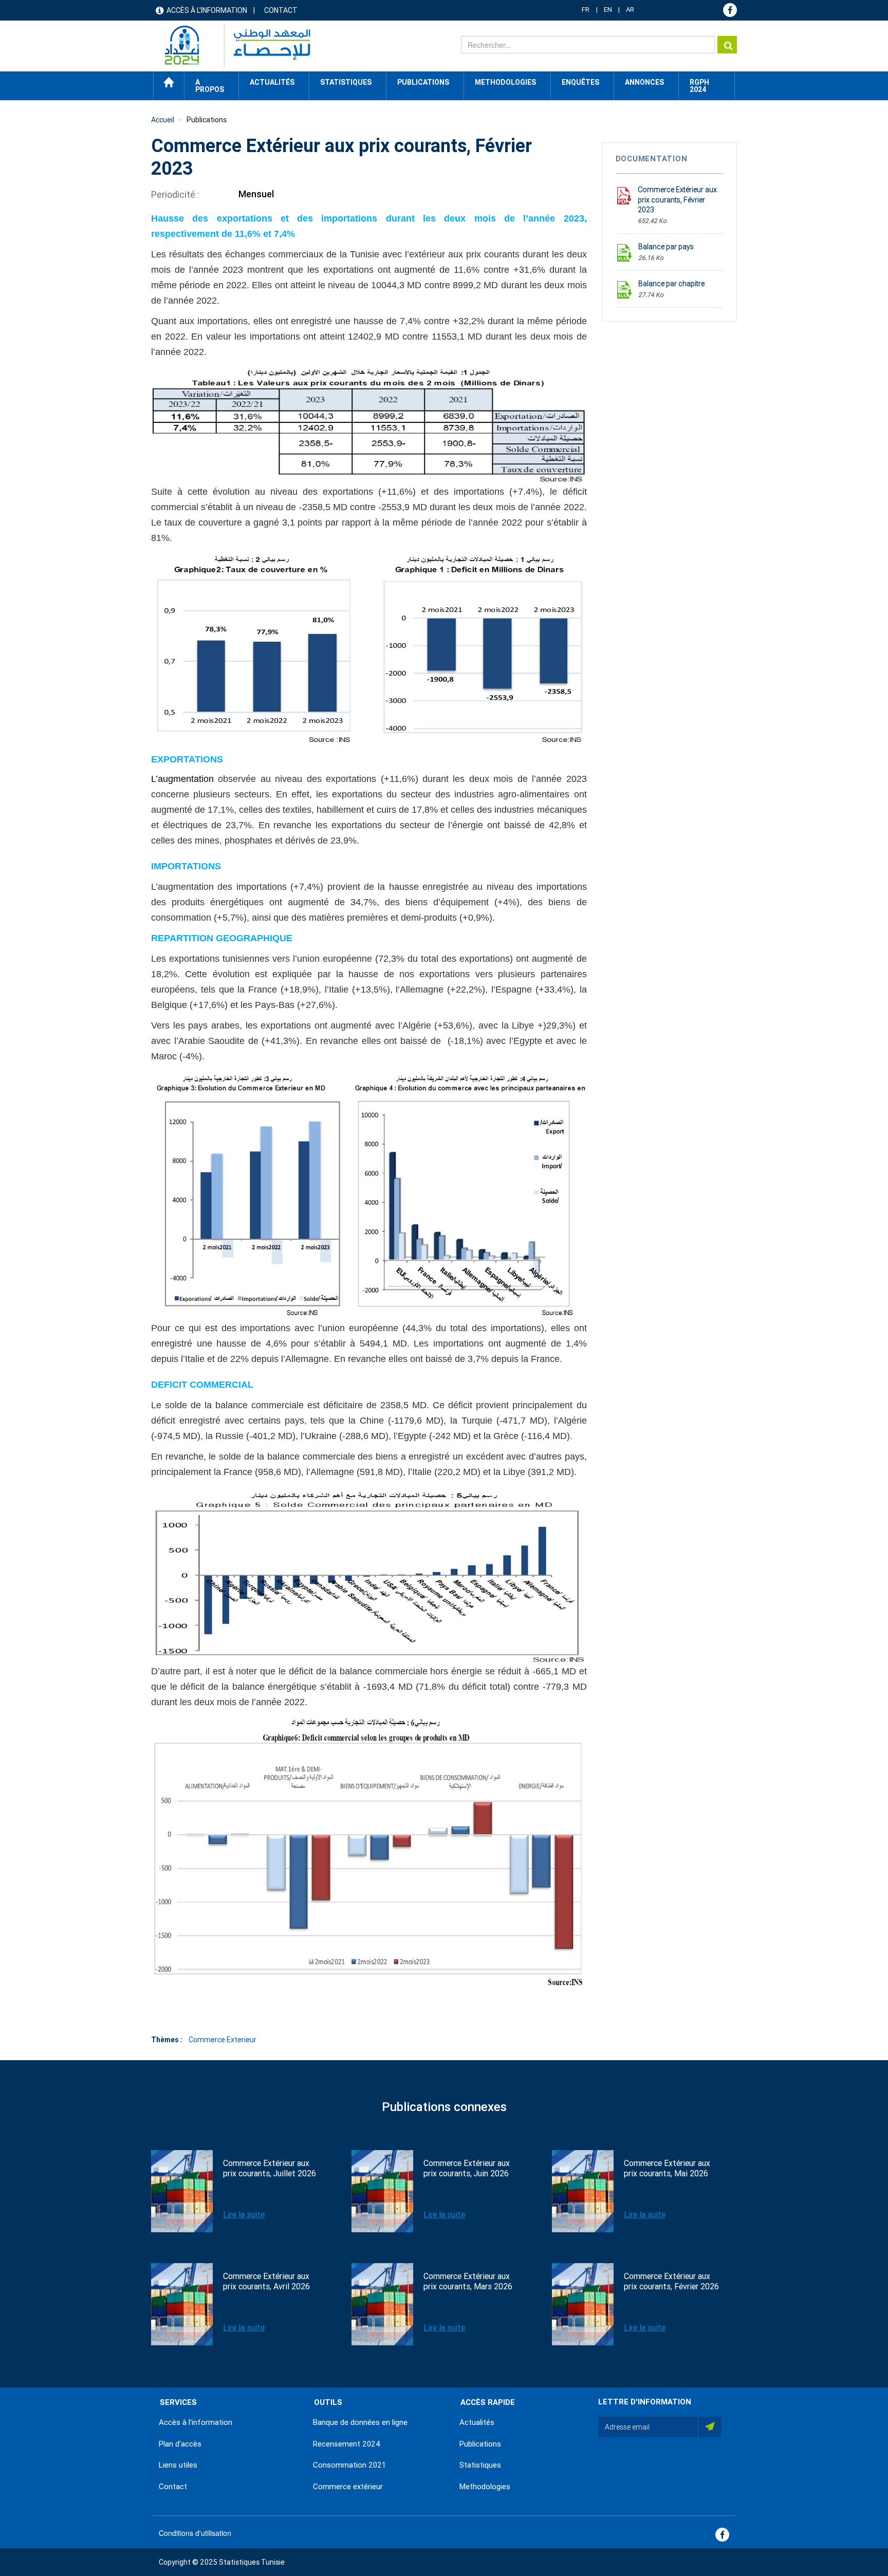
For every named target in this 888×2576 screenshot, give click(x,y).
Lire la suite (244, 2215)
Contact (281, 10)
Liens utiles (178, 2465)
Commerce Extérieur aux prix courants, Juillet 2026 (270, 2168)
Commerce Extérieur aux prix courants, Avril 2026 (266, 2281)
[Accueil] (233, 46)
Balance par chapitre (671, 284)
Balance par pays (666, 247)
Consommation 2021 (349, 2465)
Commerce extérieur (348, 2487)
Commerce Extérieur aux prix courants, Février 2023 (677, 200)
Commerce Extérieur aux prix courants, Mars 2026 (468, 2281)
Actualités (477, 2422)
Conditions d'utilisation (195, 2533)
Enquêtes (580, 82)
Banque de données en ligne (360, 2422)
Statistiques (480, 2465)
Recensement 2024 (347, 2444)
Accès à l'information (207, 10)
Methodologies (485, 2487)
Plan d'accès (180, 2444)
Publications (423, 82)
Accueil (169, 82)
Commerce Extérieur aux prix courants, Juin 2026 (467, 2168)
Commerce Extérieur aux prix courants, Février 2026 (671, 2281)
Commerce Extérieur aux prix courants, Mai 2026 (667, 2168)
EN (608, 10)
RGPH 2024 (699, 86)
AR (630, 10)
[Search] (727, 45)
